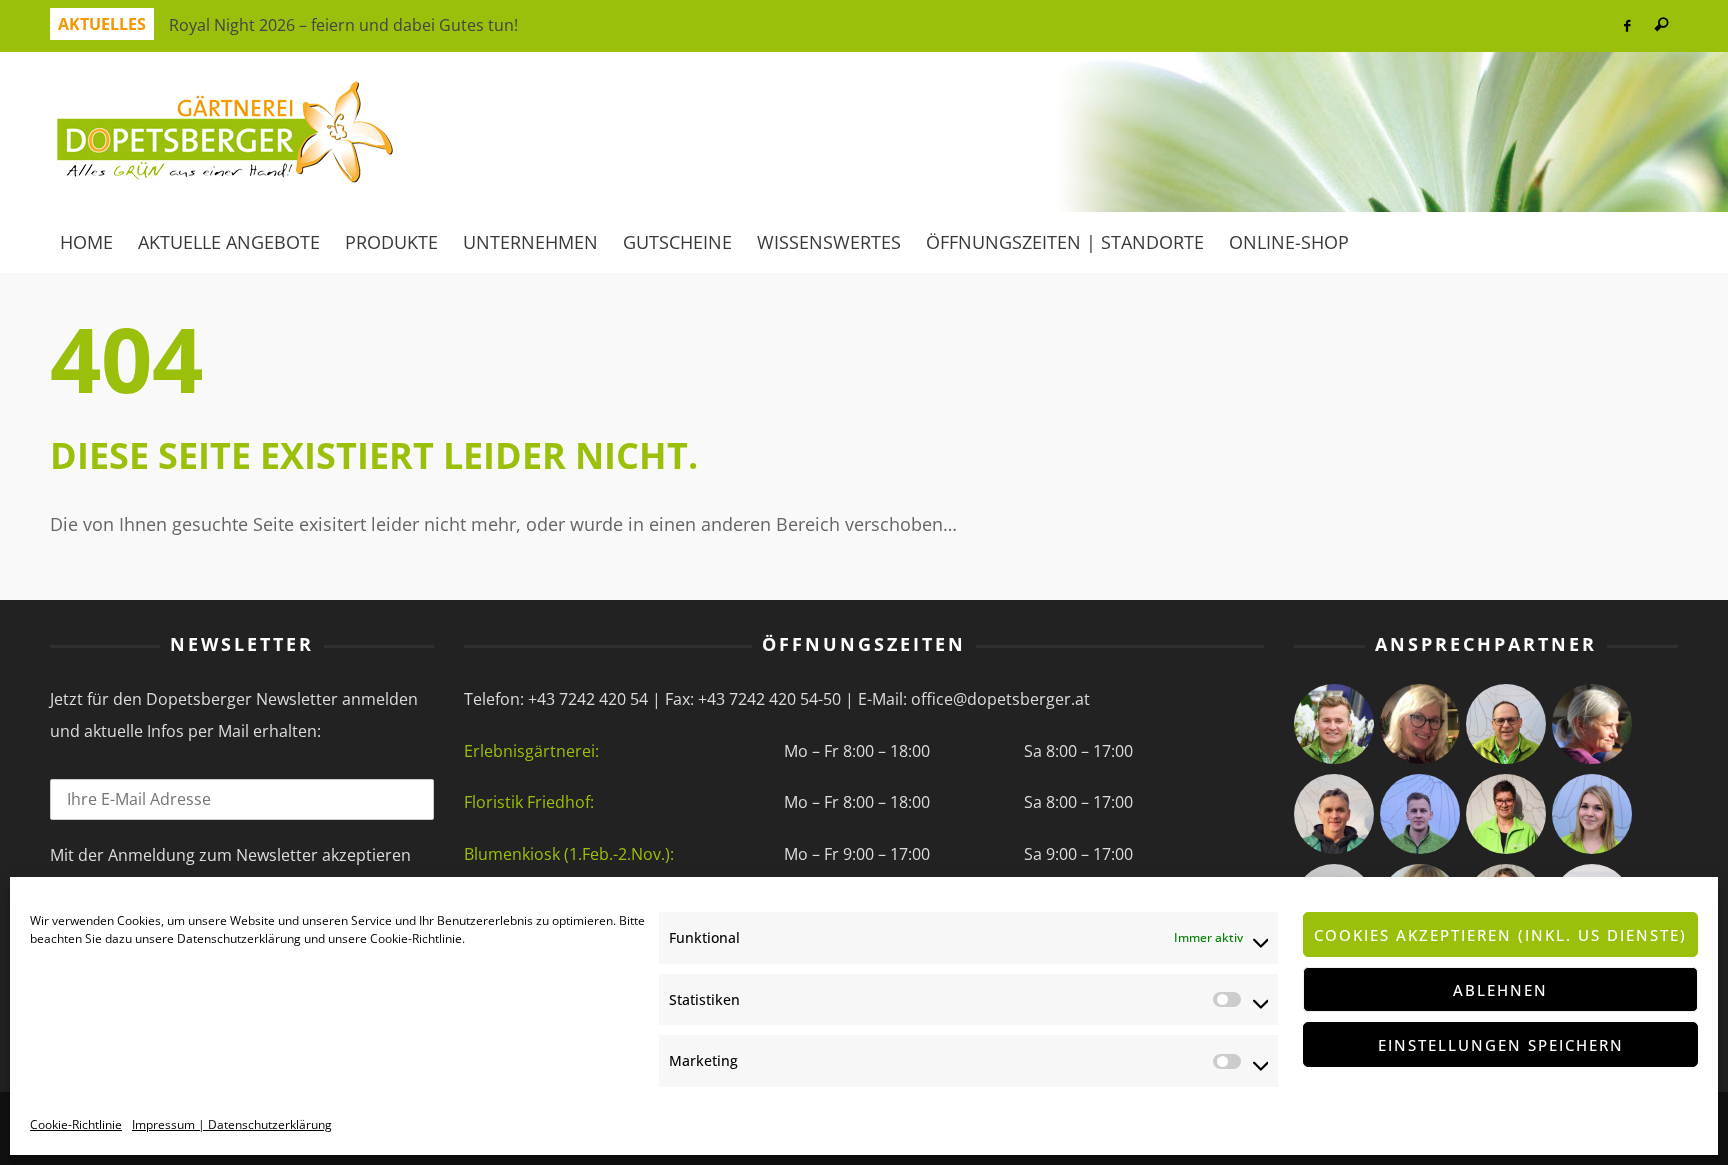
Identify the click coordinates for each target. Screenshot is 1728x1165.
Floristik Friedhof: (529, 802)
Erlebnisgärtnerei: (531, 751)
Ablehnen (1500, 990)
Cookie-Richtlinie (416, 938)
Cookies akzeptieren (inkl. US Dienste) (1500, 935)
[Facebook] (1626, 26)
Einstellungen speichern (1501, 1045)
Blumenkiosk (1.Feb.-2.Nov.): (569, 854)
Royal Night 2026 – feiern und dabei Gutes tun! (343, 12)
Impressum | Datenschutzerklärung (232, 1124)
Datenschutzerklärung (239, 938)
